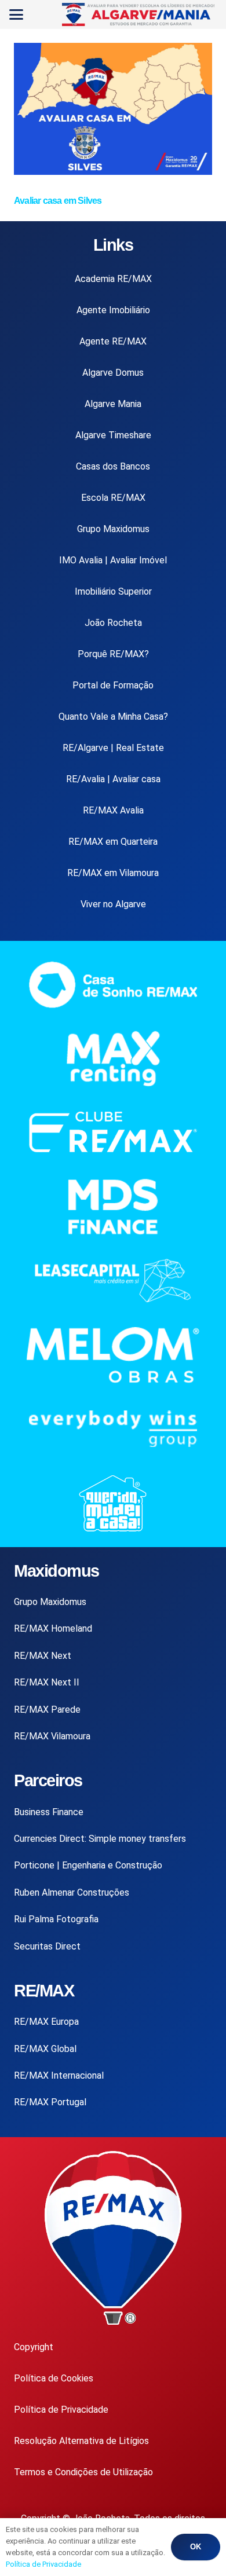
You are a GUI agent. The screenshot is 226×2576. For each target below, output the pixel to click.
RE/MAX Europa (46, 2022)
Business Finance (49, 1812)
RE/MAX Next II (47, 1682)
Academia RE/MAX (113, 279)
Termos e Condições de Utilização (83, 2472)
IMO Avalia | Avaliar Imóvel (113, 560)
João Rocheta (113, 623)
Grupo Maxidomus (113, 529)
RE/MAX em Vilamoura (113, 873)
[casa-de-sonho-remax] (113, 985)
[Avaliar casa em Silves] (113, 172)
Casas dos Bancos (113, 466)
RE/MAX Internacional (59, 2075)
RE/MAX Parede (47, 1710)
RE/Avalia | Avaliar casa (113, 779)
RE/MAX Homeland (53, 1628)
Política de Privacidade (61, 2410)
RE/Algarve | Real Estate (113, 748)
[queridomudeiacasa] (113, 1503)
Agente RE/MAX (113, 341)
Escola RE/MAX (113, 498)
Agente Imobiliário (113, 310)
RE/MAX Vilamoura (52, 1736)
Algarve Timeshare (113, 435)
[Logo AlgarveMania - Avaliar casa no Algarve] (139, 14)
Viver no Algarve (113, 904)
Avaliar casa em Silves (58, 201)
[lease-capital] (113, 1280)
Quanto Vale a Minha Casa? (113, 717)
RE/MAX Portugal (50, 2102)
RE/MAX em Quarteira (113, 842)
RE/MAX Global (45, 2049)
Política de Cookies (54, 2378)
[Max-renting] (113, 1059)
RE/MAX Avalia (113, 810)
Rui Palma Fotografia (56, 1919)
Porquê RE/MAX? (113, 654)
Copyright (34, 2347)
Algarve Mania (113, 404)
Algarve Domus (113, 373)
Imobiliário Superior (113, 591)
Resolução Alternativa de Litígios (81, 2441)
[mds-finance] (113, 1207)
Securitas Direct (47, 1946)
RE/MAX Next (43, 1656)
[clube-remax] (113, 1132)
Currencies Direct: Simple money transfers (100, 1839)
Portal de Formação (113, 685)
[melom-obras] (113, 1355)
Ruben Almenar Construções (72, 1892)
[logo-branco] (113, 1429)
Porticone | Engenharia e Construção (88, 1865)
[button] (16, 14)
